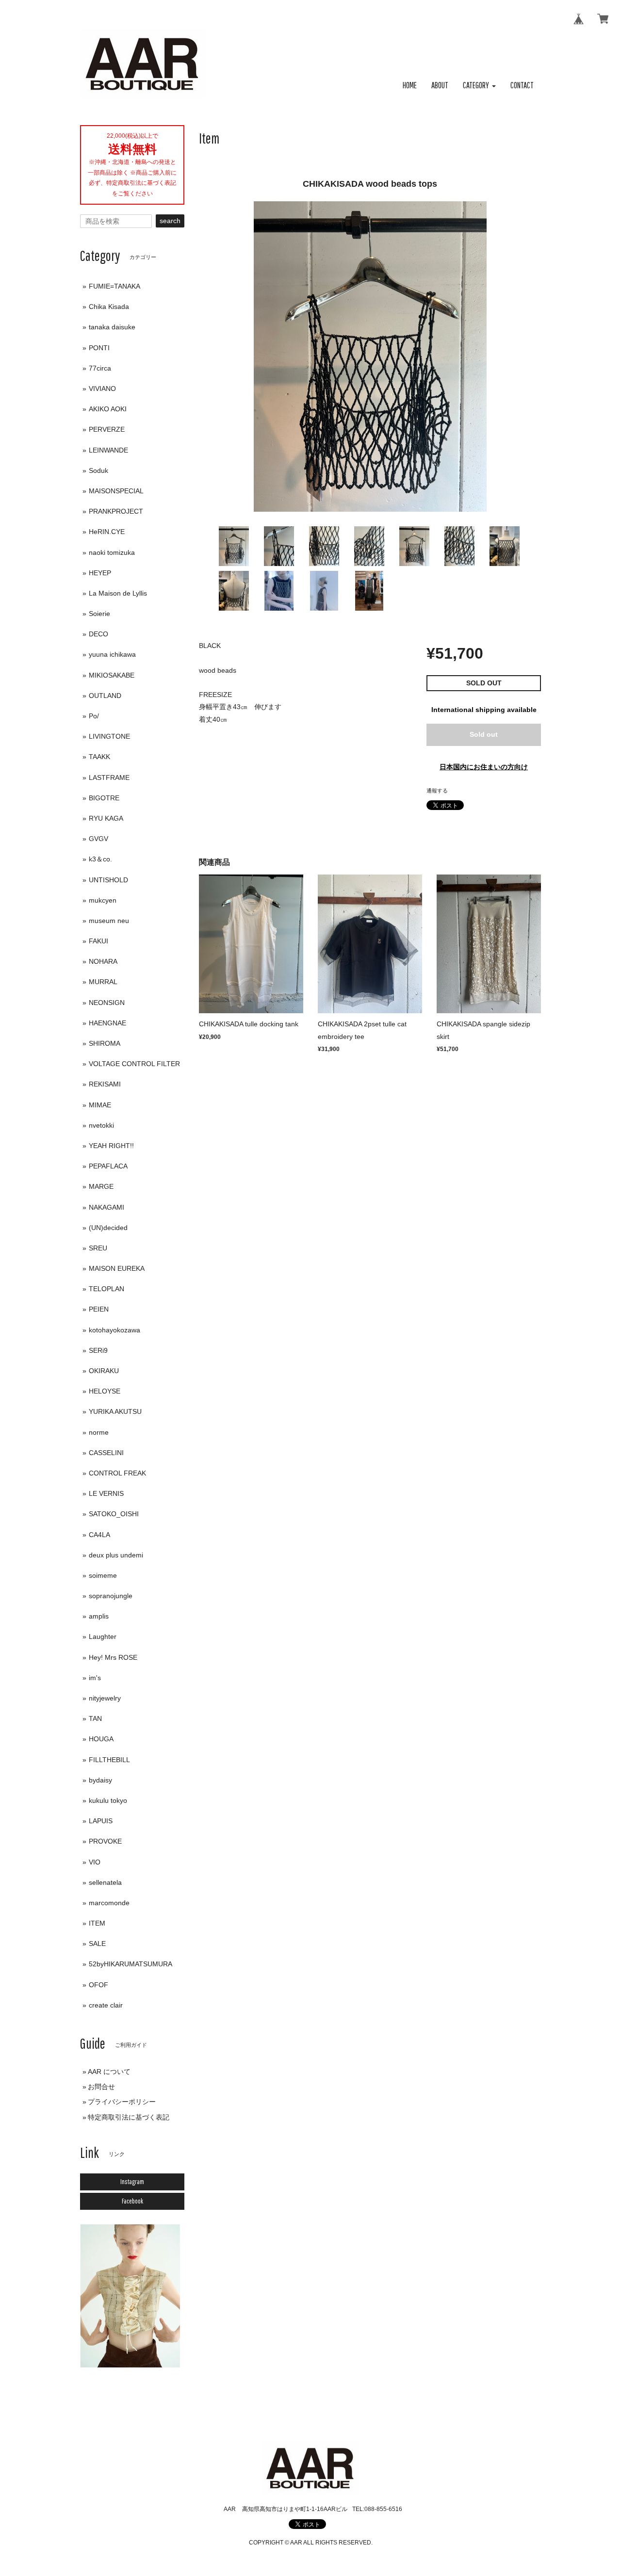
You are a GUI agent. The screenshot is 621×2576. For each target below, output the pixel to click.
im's (95, 1678)
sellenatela (105, 1882)
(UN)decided (108, 1228)
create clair (106, 2005)
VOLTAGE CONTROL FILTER (134, 1064)
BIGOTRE (104, 798)
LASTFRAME (109, 778)
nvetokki (101, 1125)
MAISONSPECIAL (116, 491)
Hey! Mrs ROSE (113, 1657)
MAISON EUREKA (117, 1268)
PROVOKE (105, 1841)
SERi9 (98, 1350)
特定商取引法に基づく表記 (129, 2117)
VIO (95, 1862)
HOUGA (101, 1739)
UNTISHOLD (108, 880)
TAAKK (99, 757)
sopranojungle (111, 1596)
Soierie (99, 614)
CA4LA (99, 1535)
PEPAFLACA (108, 1166)
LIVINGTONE (109, 736)
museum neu (109, 921)
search (170, 221)
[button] (479, 86)
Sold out (484, 734)
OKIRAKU (104, 1371)
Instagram (132, 2182)
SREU (98, 1248)
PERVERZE (107, 429)
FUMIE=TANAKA (114, 286)
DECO (98, 634)
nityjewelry (105, 1698)
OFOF (98, 1985)
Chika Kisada (109, 307)
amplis (99, 1616)
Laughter (103, 1636)
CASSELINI (106, 1453)
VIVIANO (102, 389)
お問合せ (101, 2087)
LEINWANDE (108, 450)
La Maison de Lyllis (118, 593)
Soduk (98, 470)
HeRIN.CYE (107, 532)
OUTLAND (105, 696)
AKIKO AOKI (108, 409)
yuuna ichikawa (112, 654)
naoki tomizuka (112, 552)
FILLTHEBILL (109, 1760)
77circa (100, 368)
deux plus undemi (116, 1555)
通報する (437, 791)
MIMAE (100, 1105)
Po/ (94, 716)
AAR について (109, 2072)
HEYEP (100, 573)
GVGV (98, 839)
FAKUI (98, 941)
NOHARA (103, 961)
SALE (97, 1944)
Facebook (132, 2201)
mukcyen (103, 900)
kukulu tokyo (108, 1800)
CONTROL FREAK (117, 1473)
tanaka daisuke (112, 327)
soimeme (103, 1575)
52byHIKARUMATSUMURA (131, 1964)
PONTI (99, 348)
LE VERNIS (106, 1493)
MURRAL (103, 982)
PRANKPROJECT (116, 511)
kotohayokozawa (114, 1330)
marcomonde (109, 1903)
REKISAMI (105, 1084)
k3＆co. (100, 859)
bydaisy (100, 1780)
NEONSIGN (107, 1003)
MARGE (101, 1186)
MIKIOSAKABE (112, 675)
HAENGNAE (107, 1023)
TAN (95, 1718)
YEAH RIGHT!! (111, 1146)
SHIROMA (105, 1043)
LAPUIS (101, 1821)
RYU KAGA (106, 818)
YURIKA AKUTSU (115, 1411)
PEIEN (99, 1309)
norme (99, 1432)
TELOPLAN (106, 1289)
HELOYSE (105, 1391)
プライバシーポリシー (122, 2102)
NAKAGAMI (106, 1207)
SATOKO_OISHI (114, 1514)
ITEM (97, 1923)
